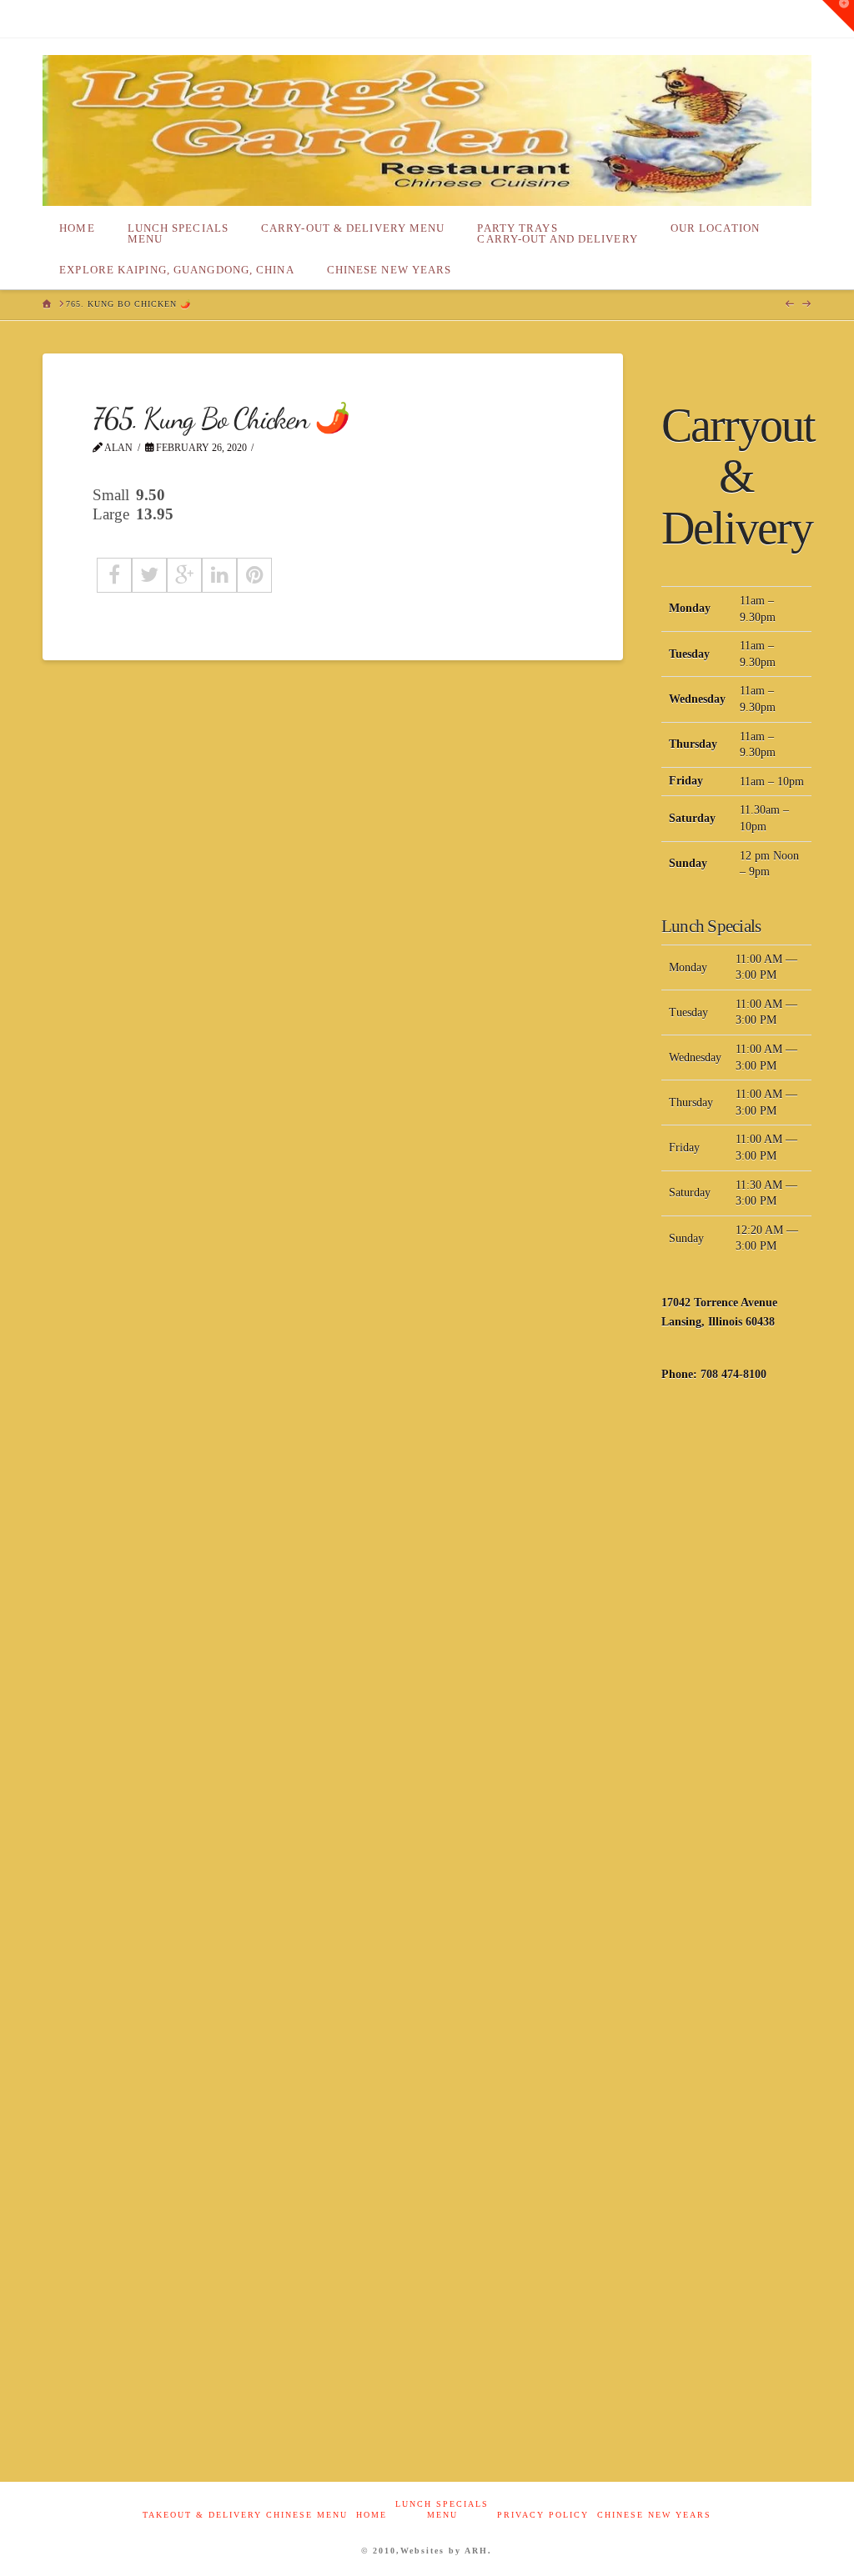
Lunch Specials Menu (442, 2509)
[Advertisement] (736, 1666)
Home (372, 2515)
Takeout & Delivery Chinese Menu (245, 2515)
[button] (838, 16)
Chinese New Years (654, 2515)
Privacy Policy (543, 2515)
